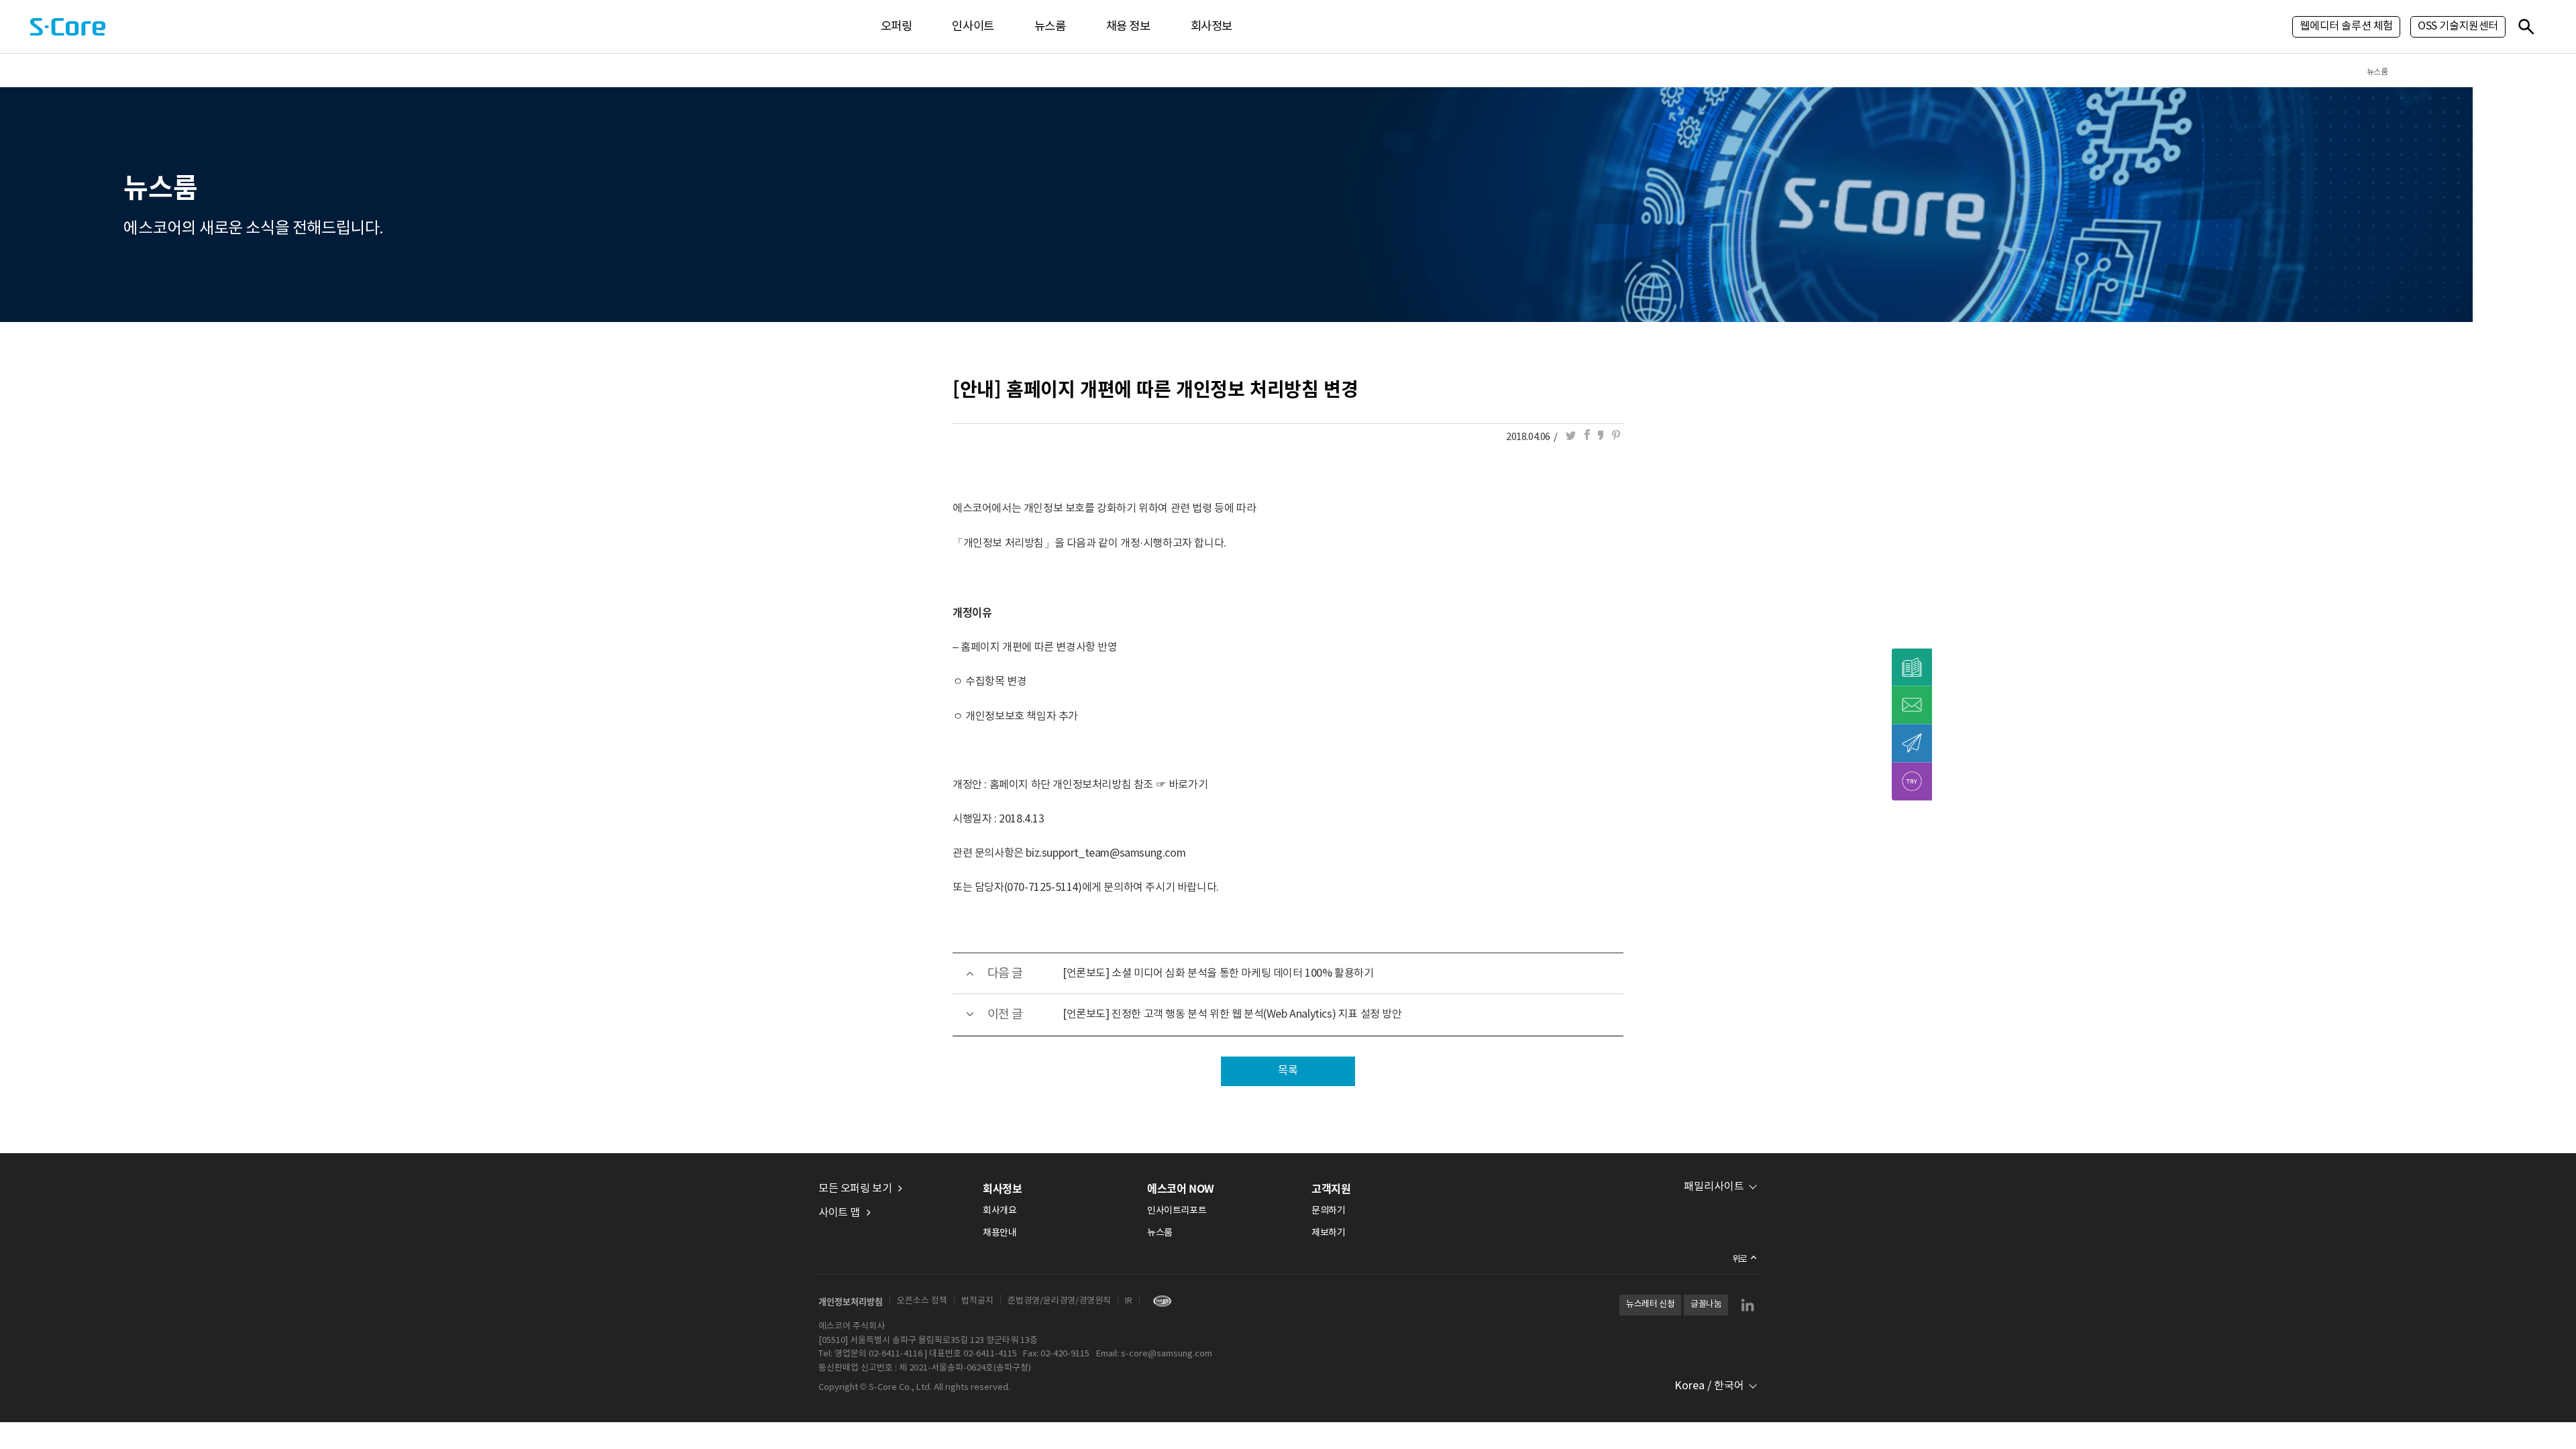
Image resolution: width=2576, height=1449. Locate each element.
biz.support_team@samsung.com (1106, 853)
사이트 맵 (839, 1213)
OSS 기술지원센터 (2458, 26)
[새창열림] (1159, 1301)
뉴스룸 (1050, 27)
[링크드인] (1748, 1305)
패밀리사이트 (1714, 1187)
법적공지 (977, 1301)
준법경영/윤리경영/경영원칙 (1059, 1301)
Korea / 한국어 (1709, 1386)
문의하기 (1328, 1211)
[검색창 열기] (2526, 26)
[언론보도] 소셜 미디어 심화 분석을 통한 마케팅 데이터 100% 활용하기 (1218, 973)
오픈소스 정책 (922, 1301)
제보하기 (1328, 1233)
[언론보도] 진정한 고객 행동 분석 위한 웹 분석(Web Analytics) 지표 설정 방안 (1232, 1014)
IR (1129, 1301)
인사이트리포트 (1177, 1211)
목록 (1288, 1071)
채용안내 (1000, 1233)
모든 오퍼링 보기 (855, 1189)
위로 (1740, 1259)
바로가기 (1188, 785)
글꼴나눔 (1706, 1304)
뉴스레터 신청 (1650, 1304)
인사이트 (973, 27)
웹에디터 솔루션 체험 (2346, 26)
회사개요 (1000, 1211)
